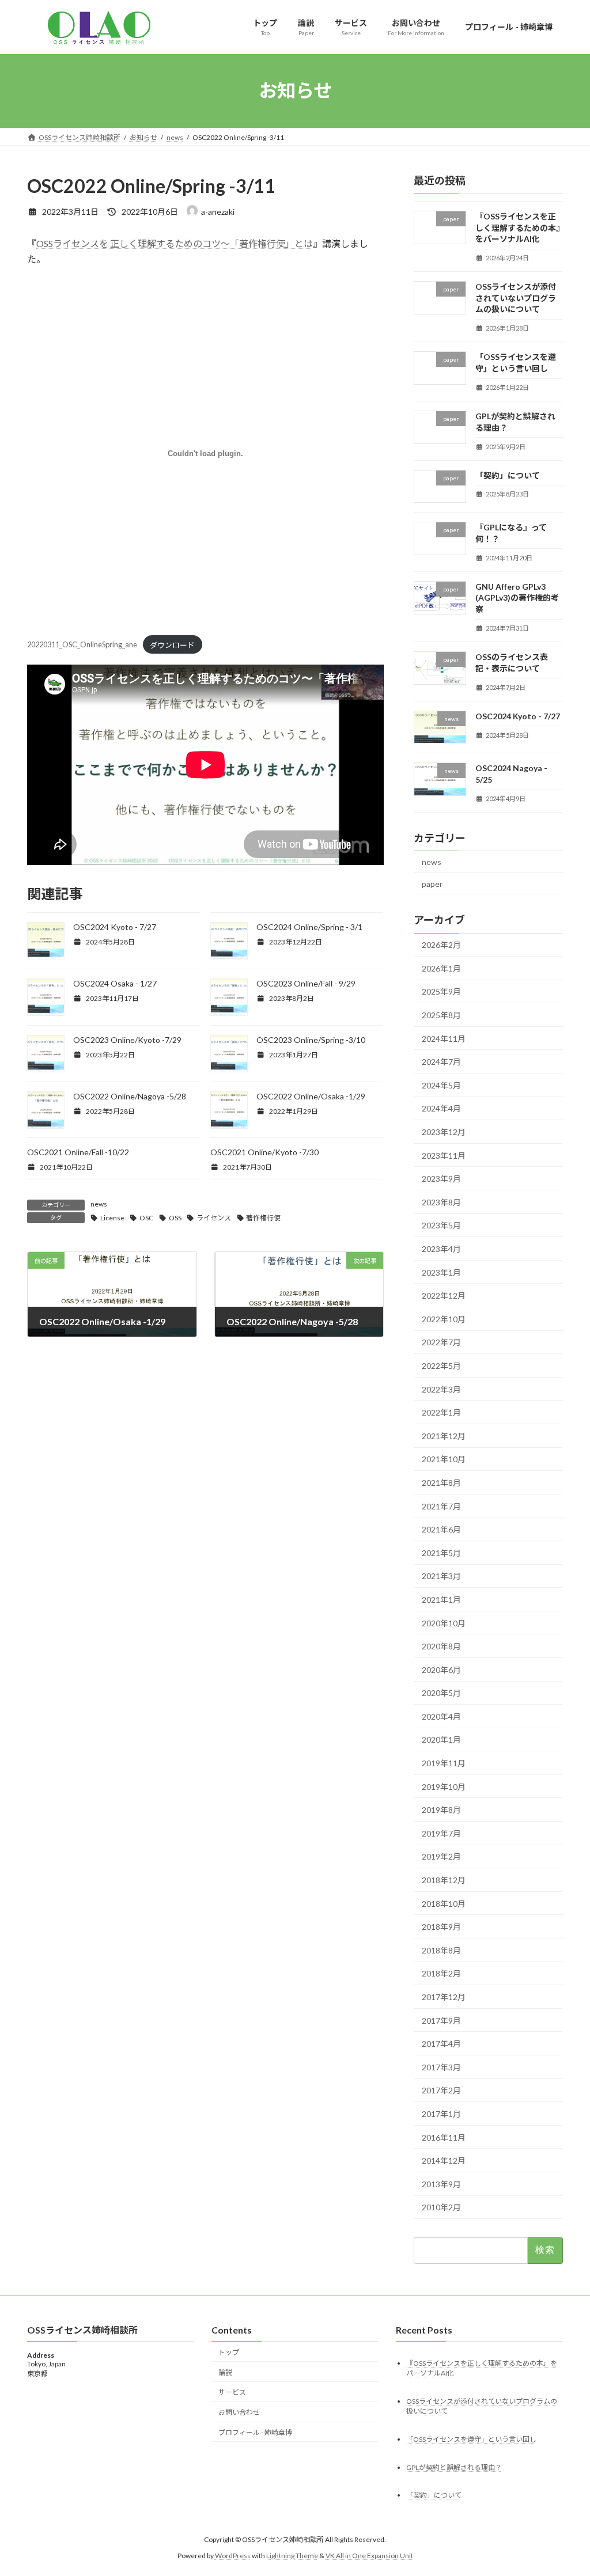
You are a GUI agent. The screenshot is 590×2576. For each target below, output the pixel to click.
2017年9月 (441, 2020)
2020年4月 (441, 1716)
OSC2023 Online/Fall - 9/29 (306, 983)
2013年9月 (441, 2184)
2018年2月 (441, 1973)
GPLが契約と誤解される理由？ (454, 2467)
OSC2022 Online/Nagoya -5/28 (130, 1096)
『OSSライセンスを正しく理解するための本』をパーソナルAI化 (518, 227)
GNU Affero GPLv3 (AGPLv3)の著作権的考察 (517, 597)
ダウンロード (172, 645)
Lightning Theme (292, 2556)
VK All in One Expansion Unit (369, 2556)
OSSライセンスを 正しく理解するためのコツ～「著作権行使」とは (175, 243)
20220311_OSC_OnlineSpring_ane (82, 645)
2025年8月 (441, 1015)
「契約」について (508, 475)
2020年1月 (441, 1740)
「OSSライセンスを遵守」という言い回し (471, 2439)
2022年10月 (444, 1319)
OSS (175, 1218)
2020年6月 (441, 1669)
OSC (146, 1218)
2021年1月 (441, 1600)
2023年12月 (444, 1132)
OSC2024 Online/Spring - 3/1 (309, 927)
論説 (225, 2372)
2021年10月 (444, 1459)
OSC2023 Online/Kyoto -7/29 (127, 1040)
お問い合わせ (239, 2412)
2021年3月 (441, 1576)
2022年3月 (441, 1389)
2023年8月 (441, 1202)
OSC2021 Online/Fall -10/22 (78, 1152)
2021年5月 (441, 1552)
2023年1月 (441, 1272)
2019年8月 (441, 1810)
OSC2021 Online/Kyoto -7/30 (264, 1152)
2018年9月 (441, 1927)
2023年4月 (441, 1249)
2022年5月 (441, 1366)
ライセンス (214, 1218)
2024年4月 (441, 1108)
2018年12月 (444, 1880)
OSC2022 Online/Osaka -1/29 (311, 1096)
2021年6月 (441, 1529)
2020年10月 (444, 1623)
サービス (232, 2393)
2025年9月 (441, 991)
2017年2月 (441, 2090)
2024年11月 (444, 1038)
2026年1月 (441, 968)
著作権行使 (263, 1218)
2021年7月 (441, 1506)
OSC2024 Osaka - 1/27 (115, 983)
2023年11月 (444, 1155)
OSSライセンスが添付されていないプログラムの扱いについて (516, 298)
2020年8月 (441, 1646)
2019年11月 (444, 1763)
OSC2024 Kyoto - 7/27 (115, 927)
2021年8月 (441, 1483)
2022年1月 (441, 1412)
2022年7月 (441, 1342)
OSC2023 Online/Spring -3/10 (311, 1040)
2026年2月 (441, 945)
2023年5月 (441, 1225)
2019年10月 (444, 1786)
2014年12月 (444, 2160)
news (99, 1204)
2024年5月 (441, 1085)
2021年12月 (444, 1435)
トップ (229, 2352)
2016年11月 (444, 2137)
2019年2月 (441, 1856)
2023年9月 (441, 1179)
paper (432, 883)
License (112, 1218)
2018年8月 (441, 1950)
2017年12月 (444, 1997)
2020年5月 (441, 1693)
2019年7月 (441, 1833)
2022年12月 (444, 1295)
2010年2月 (441, 2207)
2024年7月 (441, 1062)
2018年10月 (444, 1903)
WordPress (233, 2556)
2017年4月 (441, 2044)
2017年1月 (441, 2114)
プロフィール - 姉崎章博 (255, 2432)
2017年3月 (441, 2067)
